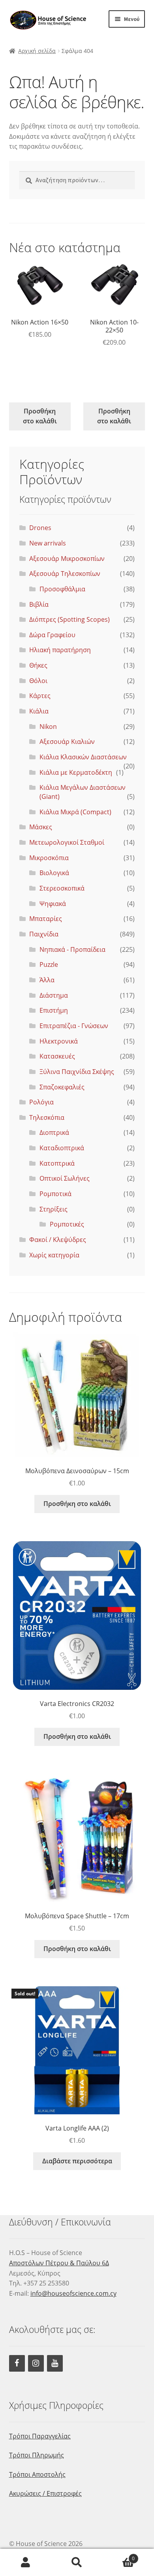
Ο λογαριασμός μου (26, 2563)
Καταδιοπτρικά (62, 1148)
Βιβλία (39, 604)
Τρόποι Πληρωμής (37, 2455)
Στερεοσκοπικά (62, 888)
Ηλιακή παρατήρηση (60, 650)
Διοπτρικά (54, 1132)
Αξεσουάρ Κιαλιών (67, 742)
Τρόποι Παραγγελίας (40, 2436)
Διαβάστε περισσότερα (77, 2161)
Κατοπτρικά (57, 1163)
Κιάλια (39, 711)
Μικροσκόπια (49, 858)
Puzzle (49, 964)
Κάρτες (40, 696)
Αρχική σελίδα (37, 51)
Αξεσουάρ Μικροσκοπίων (67, 559)
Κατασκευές (57, 1056)
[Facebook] (17, 2363)
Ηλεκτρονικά (59, 1041)
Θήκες (38, 665)
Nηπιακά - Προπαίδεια (72, 949)
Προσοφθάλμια (62, 589)
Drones (40, 528)
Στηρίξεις (54, 1209)
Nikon (48, 727)
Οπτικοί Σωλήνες (65, 1178)
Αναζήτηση (77, 2563)
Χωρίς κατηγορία (54, 1255)
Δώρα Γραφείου (52, 635)
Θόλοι (38, 681)
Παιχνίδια (44, 934)
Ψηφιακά (53, 904)
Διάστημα (54, 995)
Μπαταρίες (46, 919)
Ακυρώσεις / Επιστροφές (45, 2493)
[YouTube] (55, 2363)
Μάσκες (41, 827)
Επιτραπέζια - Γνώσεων (74, 1026)
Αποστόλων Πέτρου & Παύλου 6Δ (59, 2263)
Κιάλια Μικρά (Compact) (75, 812)
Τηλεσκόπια (47, 1117)
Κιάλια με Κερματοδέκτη (76, 772)
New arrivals (48, 543)
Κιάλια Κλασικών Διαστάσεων (83, 757)
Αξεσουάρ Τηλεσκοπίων (65, 574)
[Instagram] (36, 2363)
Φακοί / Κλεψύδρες (58, 1240)
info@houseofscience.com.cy (73, 2293)
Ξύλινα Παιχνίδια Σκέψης (77, 1072)
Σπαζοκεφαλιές (62, 1087)
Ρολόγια (41, 1102)
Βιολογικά (54, 873)
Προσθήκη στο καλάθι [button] (40, 416)
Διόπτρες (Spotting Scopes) (69, 619)
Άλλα (47, 980)
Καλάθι (119, 2556)
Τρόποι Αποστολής (37, 2474)
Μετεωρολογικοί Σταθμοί (67, 842)
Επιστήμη (54, 1010)
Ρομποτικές (67, 1224)
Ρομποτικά (55, 1194)
